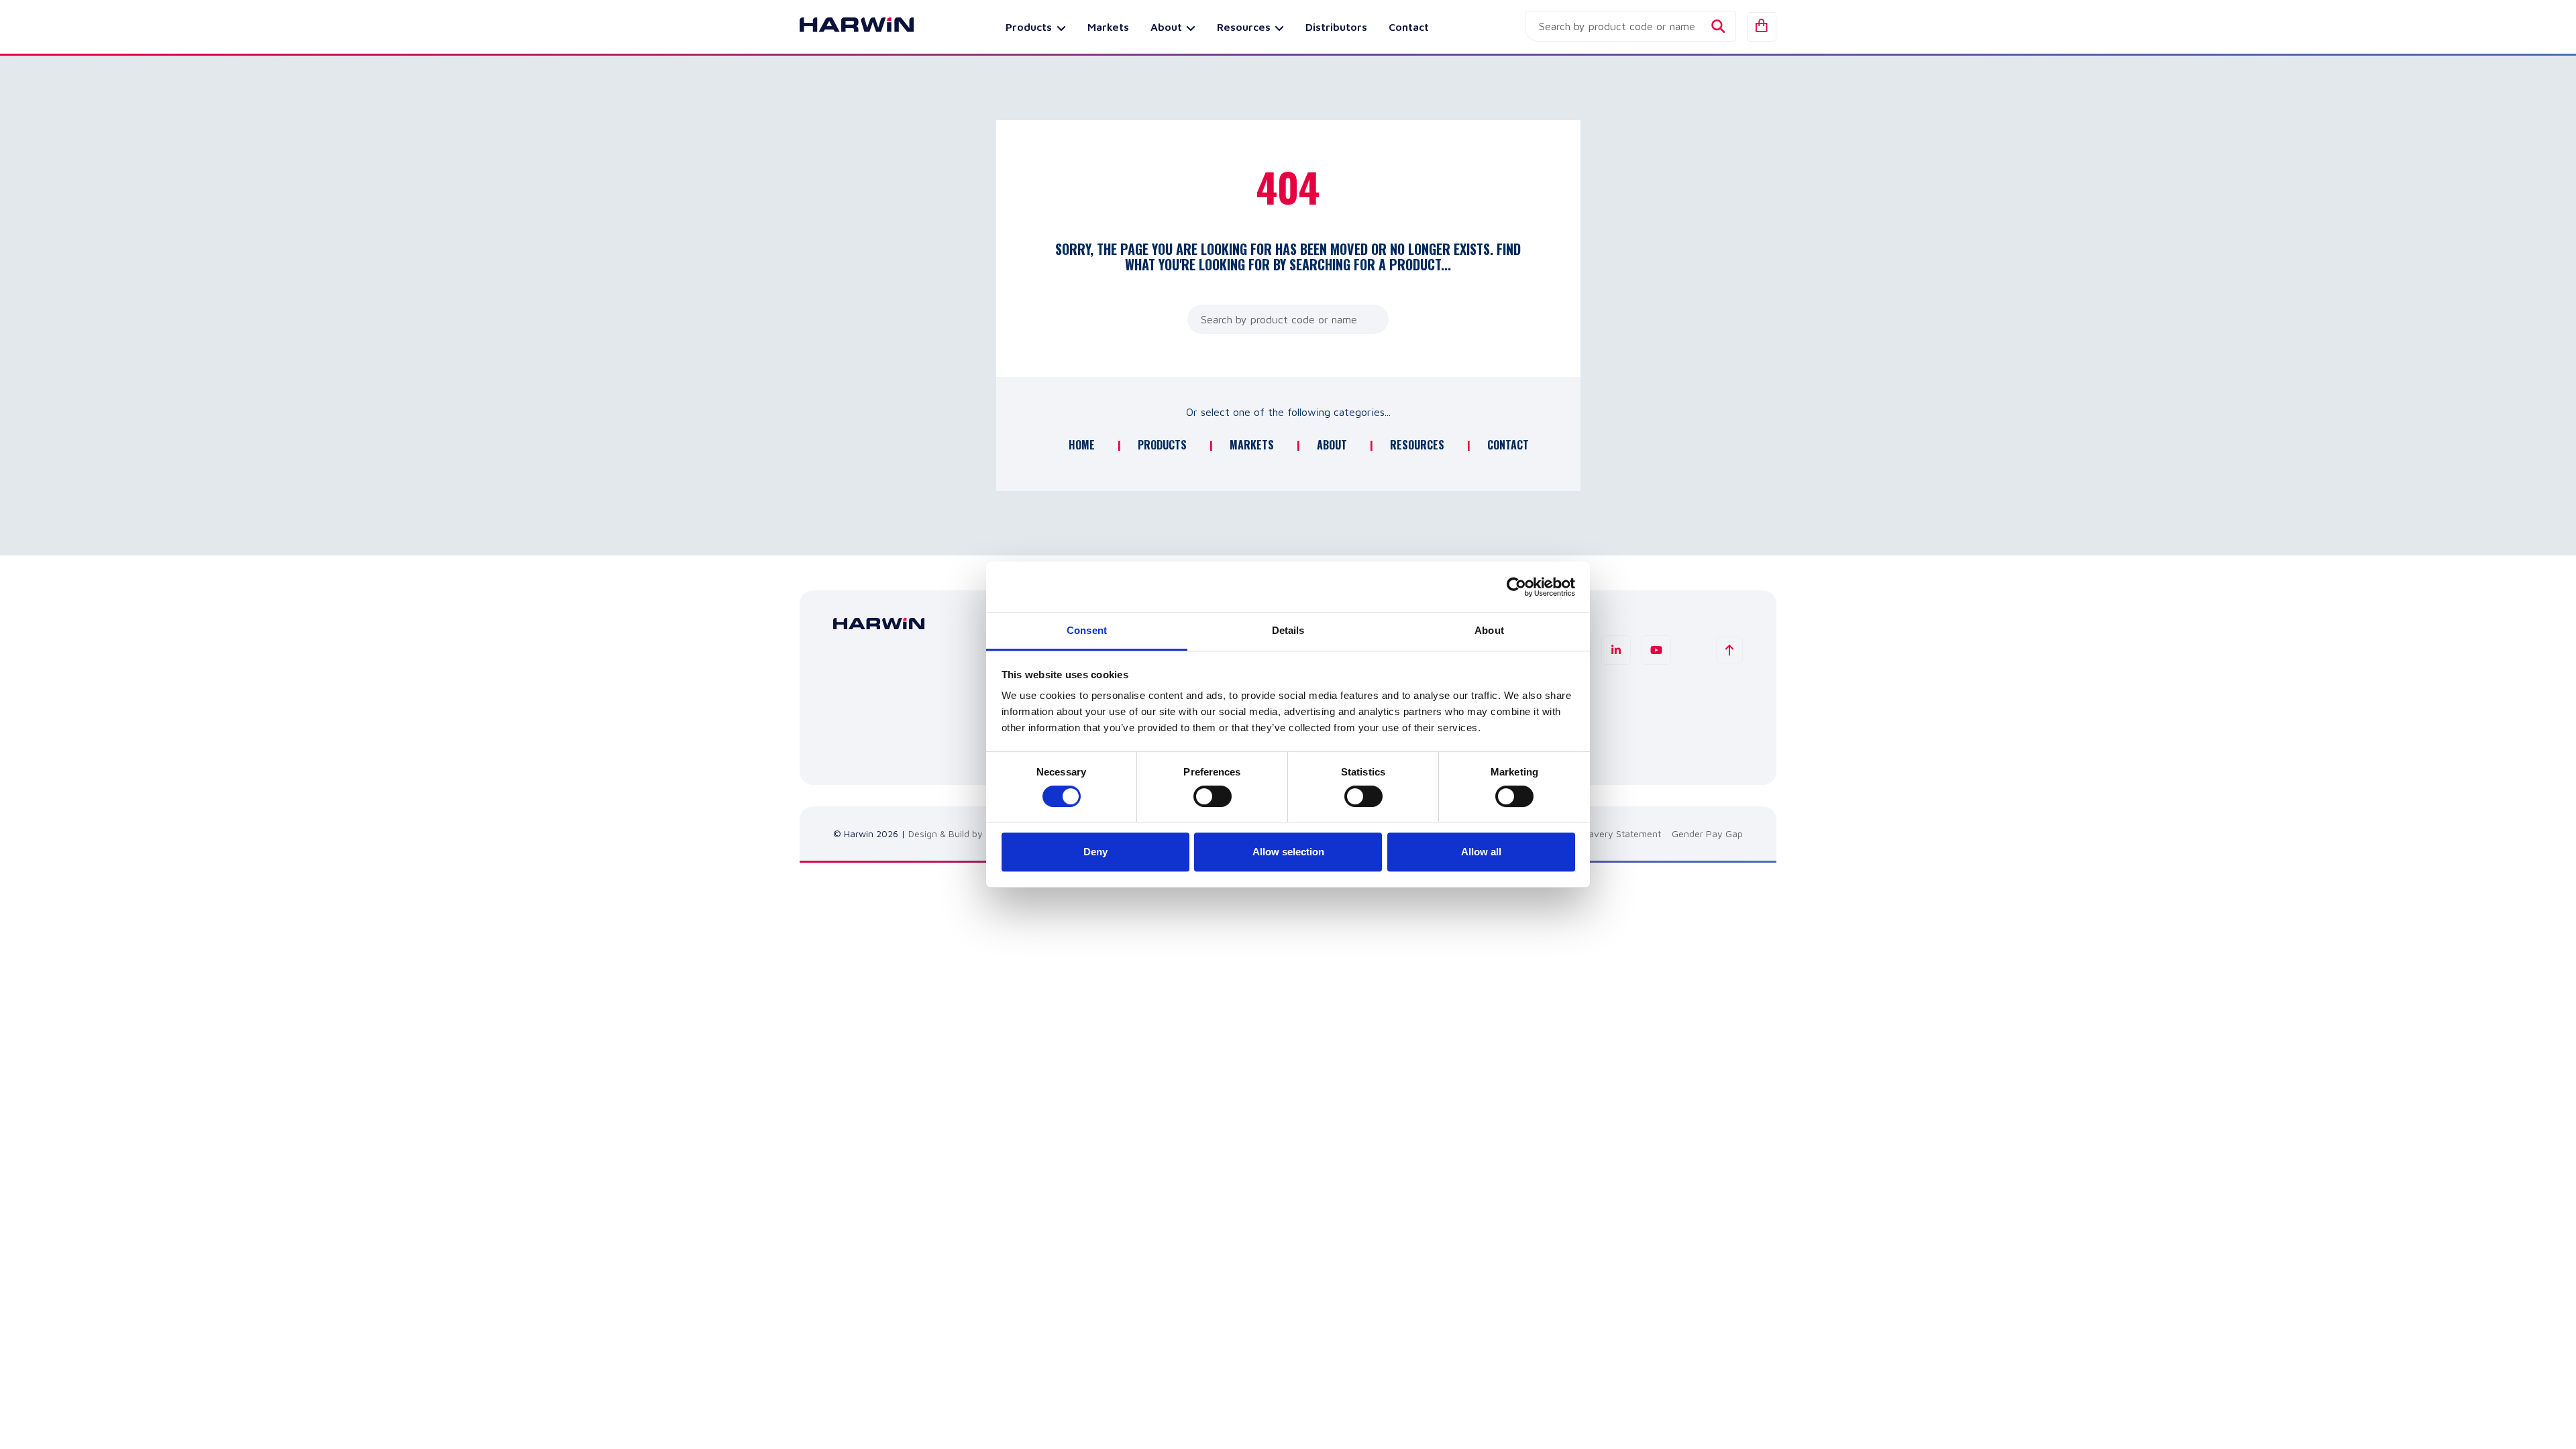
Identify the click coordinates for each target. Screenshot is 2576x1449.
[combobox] (1630, 26)
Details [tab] (1288, 630)
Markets (1108, 27)
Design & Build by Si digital (965, 834)
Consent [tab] (1087, 630)
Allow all (1481, 852)
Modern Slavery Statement (1604, 834)
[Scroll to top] (1729, 650)
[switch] (1213, 796)
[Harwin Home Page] (847, 27)
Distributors (1336, 27)
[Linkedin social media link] (1616, 650)
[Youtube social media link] (1656, 650)
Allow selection (1288, 852)
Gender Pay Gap (1707, 834)
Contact (1409, 27)
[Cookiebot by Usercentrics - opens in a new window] (1516, 587)
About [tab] (1489, 630)
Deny (1095, 852)
